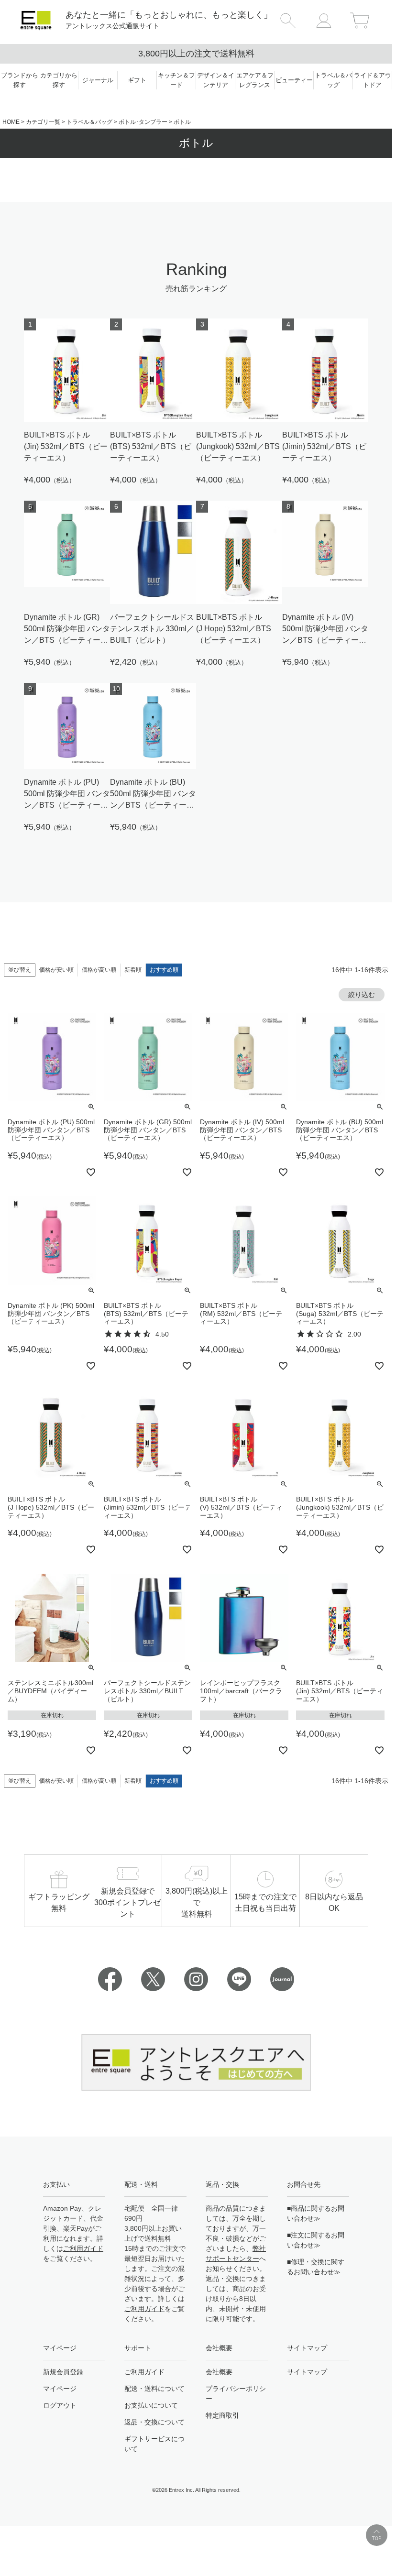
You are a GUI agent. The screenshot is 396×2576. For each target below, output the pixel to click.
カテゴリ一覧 (43, 122)
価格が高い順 (99, 970)
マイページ (60, 2389)
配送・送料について (154, 2389)
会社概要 (219, 2372)
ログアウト (60, 2405)
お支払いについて (151, 2405)
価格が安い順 (56, 970)
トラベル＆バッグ (89, 122)
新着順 (133, 970)
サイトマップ (307, 2372)
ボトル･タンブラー (143, 122)
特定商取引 (222, 2415)
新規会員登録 (63, 2372)
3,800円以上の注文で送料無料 (196, 54)
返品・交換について (154, 2422)
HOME (11, 122)
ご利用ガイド (83, 2248)
